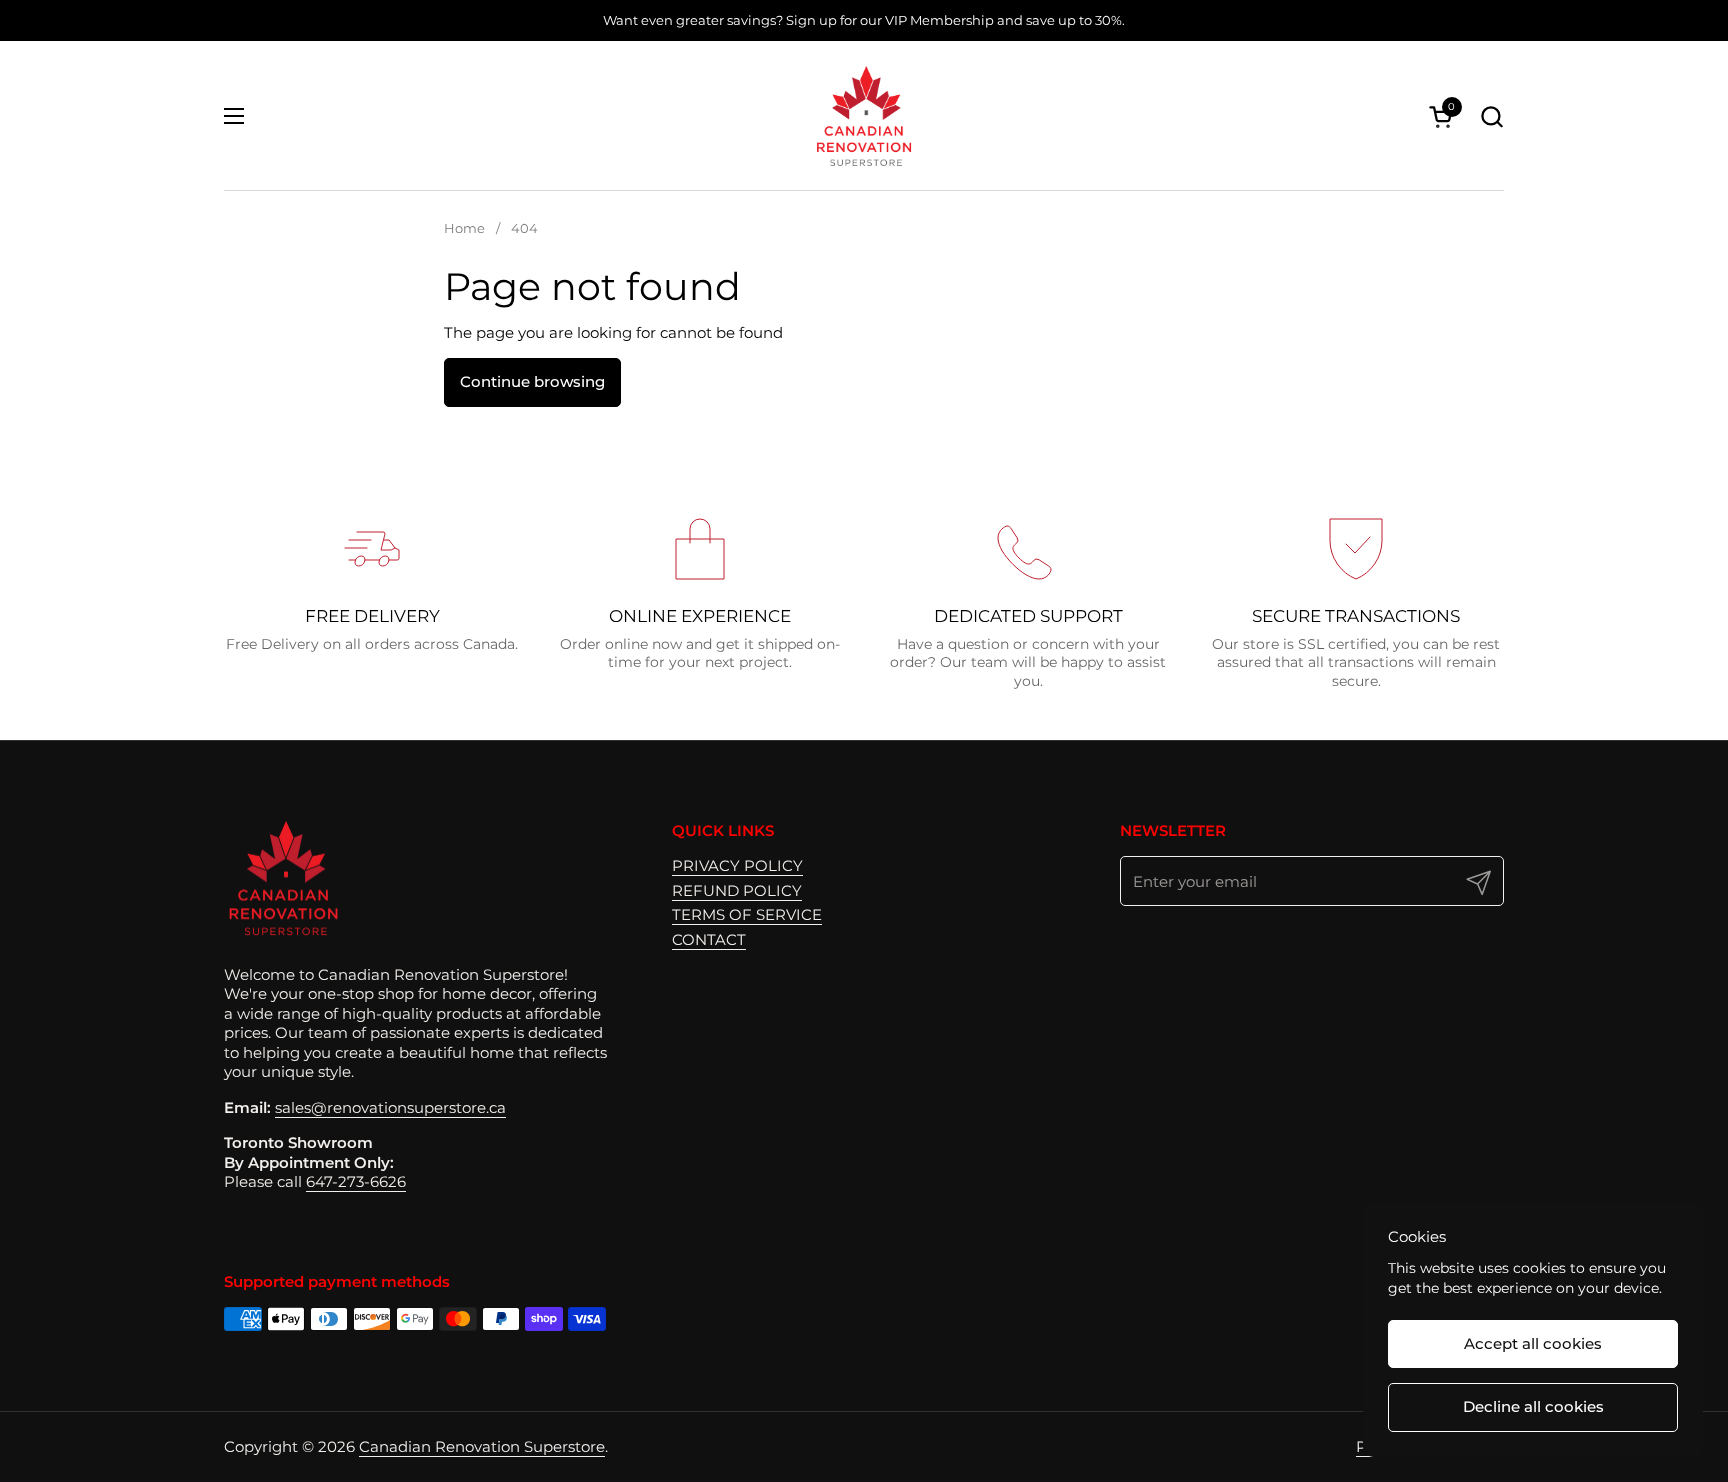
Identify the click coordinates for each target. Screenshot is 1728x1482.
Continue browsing (532, 381)
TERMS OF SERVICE (747, 914)
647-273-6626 (356, 1181)
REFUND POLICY (737, 890)
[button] (1491, 116)
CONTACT (709, 939)
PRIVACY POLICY (737, 865)
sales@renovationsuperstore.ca (390, 1107)
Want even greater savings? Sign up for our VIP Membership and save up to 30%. (864, 20)
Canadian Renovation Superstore (482, 1446)
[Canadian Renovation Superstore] (864, 116)
